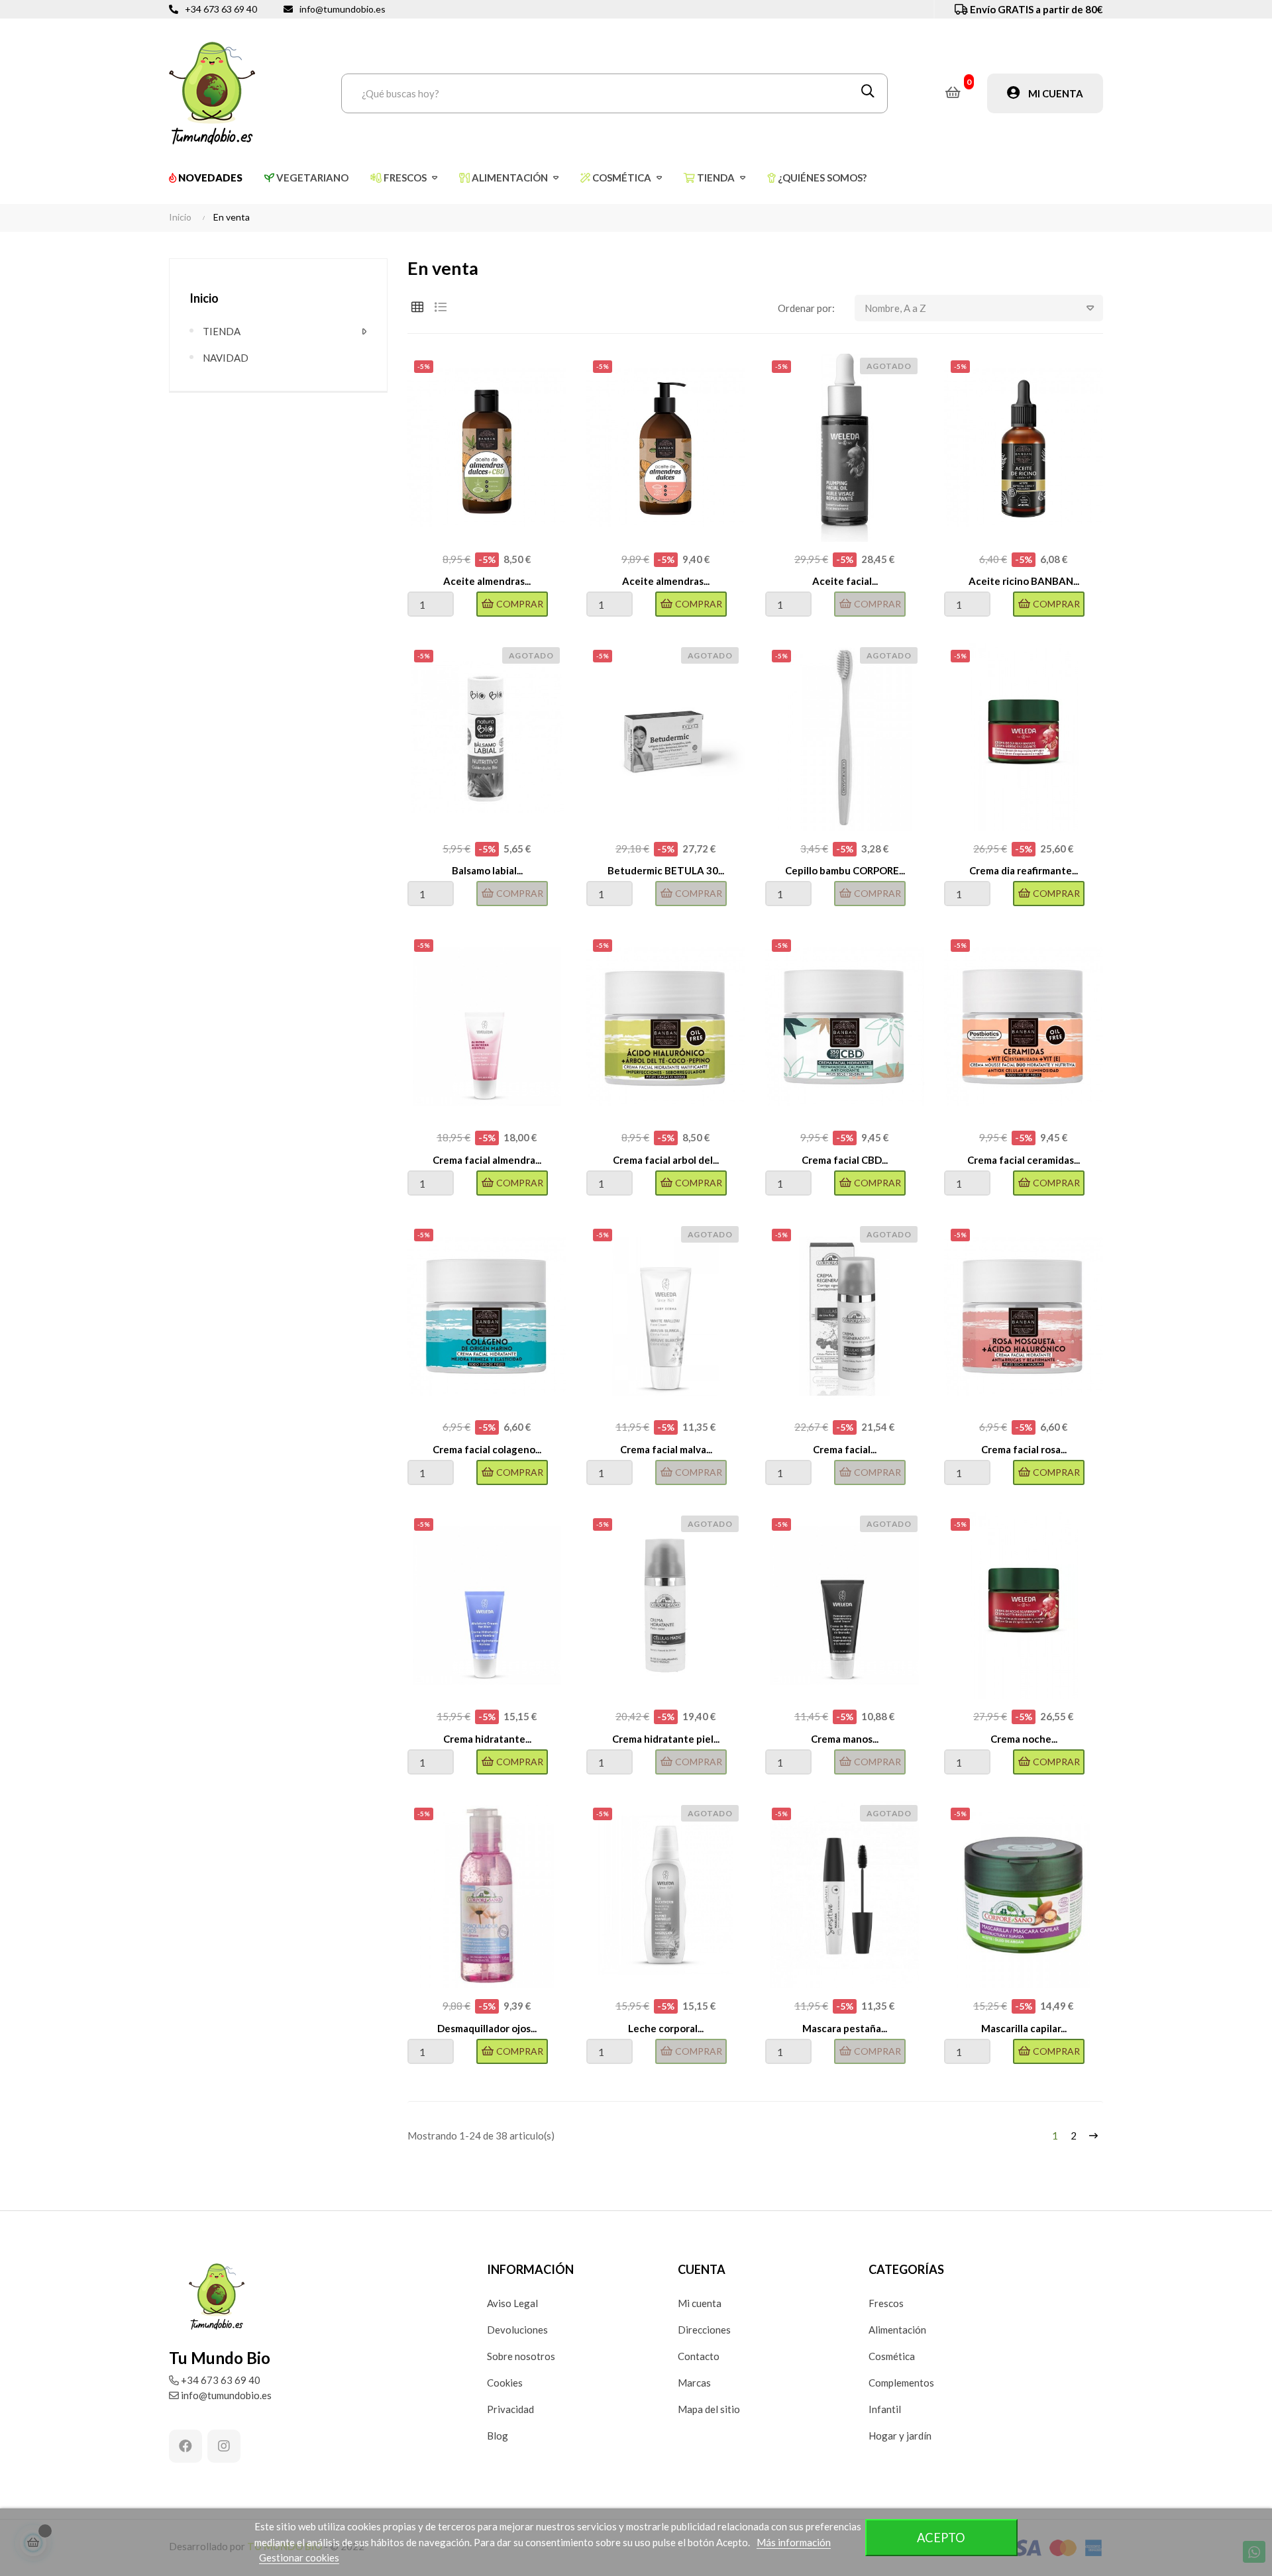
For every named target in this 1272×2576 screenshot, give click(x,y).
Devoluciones (517, 2330)
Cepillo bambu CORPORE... (845, 870)
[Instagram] (224, 2446)
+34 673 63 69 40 (221, 9)
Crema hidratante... (487, 1739)
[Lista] (441, 307)
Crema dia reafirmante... (1024, 870)
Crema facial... (845, 1449)
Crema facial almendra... (487, 1160)
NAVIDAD (226, 358)
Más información (794, 2542)
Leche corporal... (666, 2028)
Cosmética (892, 2356)
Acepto (941, 2538)
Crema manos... (845, 1739)
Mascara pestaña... (845, 2028)
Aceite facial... (845, 581)
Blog (498, 2436)
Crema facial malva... (666, 1449)
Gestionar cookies (299, 2557)
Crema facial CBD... (845, 1160)
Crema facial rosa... (1024, 1449)
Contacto (699, 2356)
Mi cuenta (700, 2303)
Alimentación (897, 2330)
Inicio (204, 298)
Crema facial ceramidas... (1024, 1160)
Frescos (886, 2303)
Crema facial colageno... (487, 1449)
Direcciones (704, 2330)
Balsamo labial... (487, 870)
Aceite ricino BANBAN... (1024, 581)
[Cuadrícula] (417, 307)
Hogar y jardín (900, 2436)
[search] (868, 93)
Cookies (505, 2383)
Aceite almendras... (487, 581)
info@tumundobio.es (343, 9)
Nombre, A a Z (895, 308)
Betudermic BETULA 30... (666, 870)
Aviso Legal (512, 2303)
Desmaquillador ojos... (487, 2028)
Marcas (694, 2383)
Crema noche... (1024, 1739)
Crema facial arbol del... (666, 1160)
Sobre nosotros (521, 2356)
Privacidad (510, 2409)
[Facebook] (185, 2446)
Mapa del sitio (709, 2409)
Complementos (901, 2383)
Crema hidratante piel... (666, 1739)
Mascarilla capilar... (1024, 2028)
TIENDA (222, 331)
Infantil (885, 2409)
